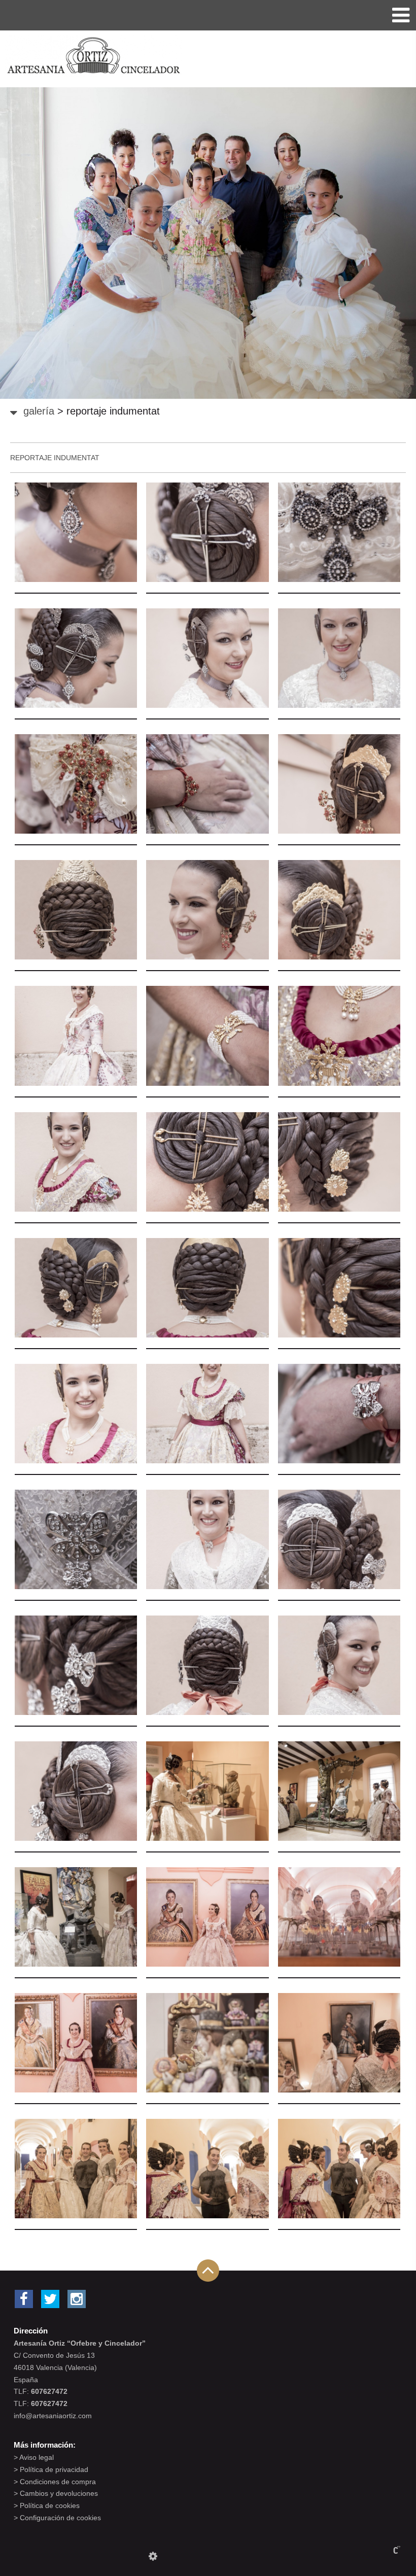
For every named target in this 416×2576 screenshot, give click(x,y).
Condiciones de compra (58, 2482)
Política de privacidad (54, 2469)
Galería (39, 411)
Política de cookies (50, 2505)
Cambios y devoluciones (59, 2493)
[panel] (153, 2556)
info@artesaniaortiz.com (53, 2416)
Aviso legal (37, 2457)
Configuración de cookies (60, 2518)
